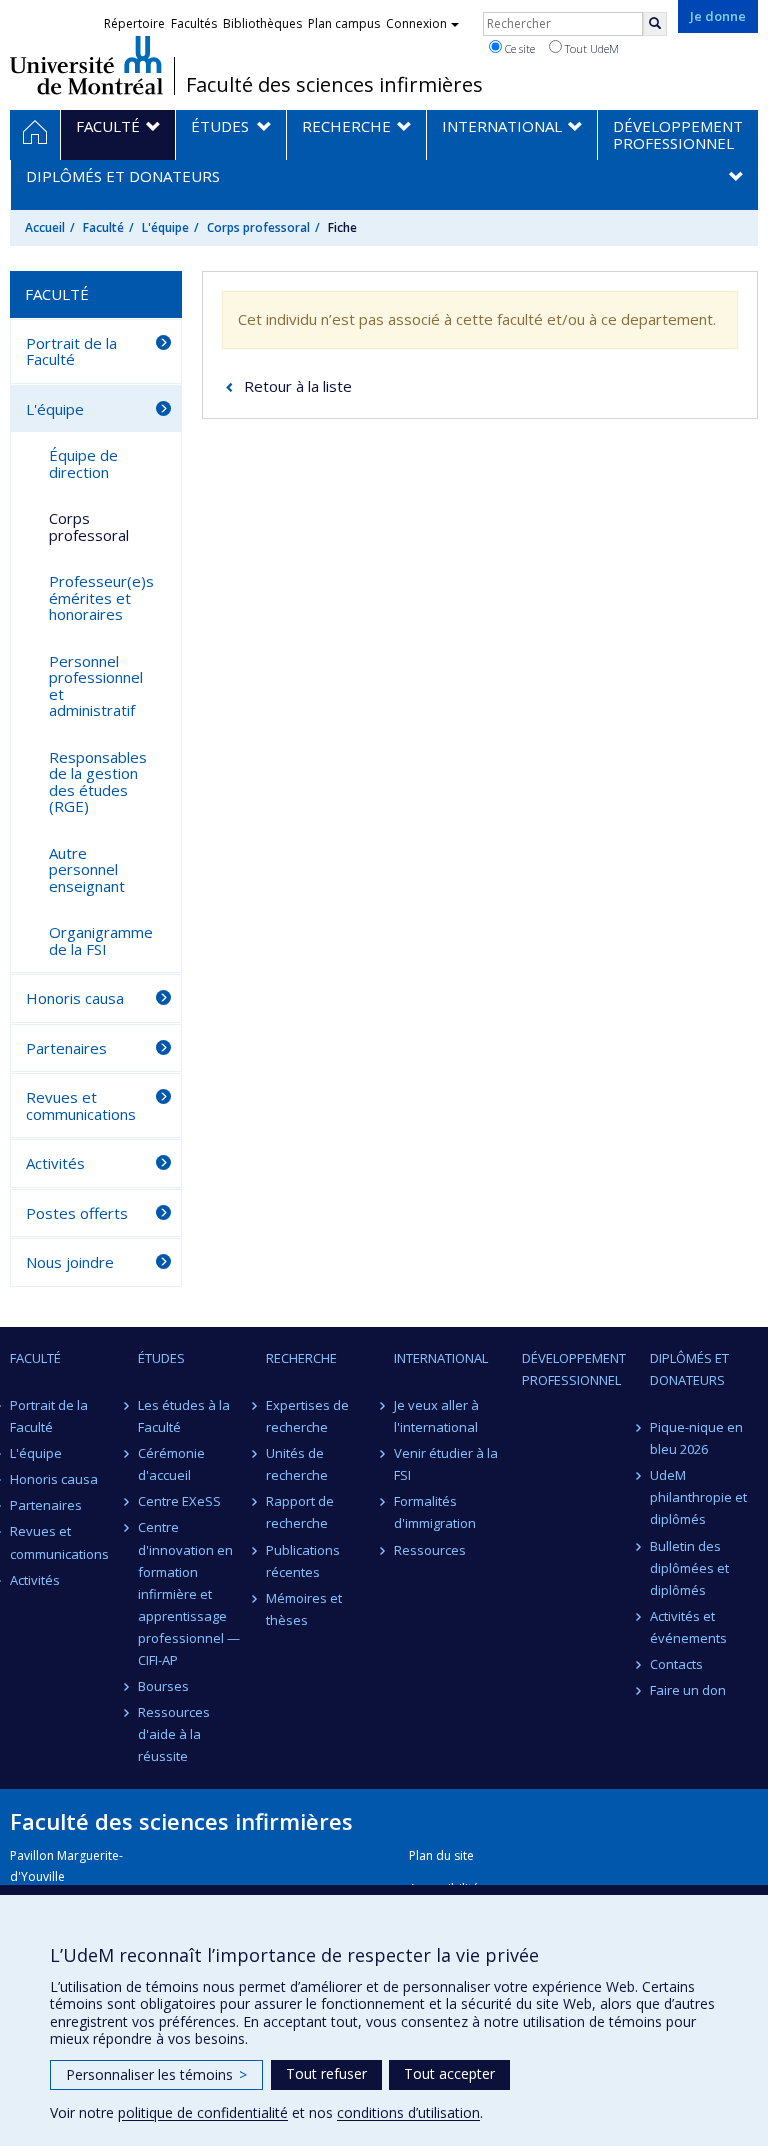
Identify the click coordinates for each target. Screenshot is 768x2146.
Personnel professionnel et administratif (96, 686)
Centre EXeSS (179, 1501)
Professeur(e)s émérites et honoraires (101, 597)
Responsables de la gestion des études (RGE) (98, 782)
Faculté (103, 227)
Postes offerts (77, 1213)
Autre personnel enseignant (87, 869)
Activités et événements (688, 1627)
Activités (55, 1163)
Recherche (301, 1358)
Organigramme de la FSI (101, 940)
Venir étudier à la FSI (446, 1464)
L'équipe (165, 227)
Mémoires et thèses (304, 1609)
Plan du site (441, 1855)
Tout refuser (326, 2073)
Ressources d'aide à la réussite (174, 1734)
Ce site (518, 48)
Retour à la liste (298, 386)
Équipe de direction (83, 463)
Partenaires (66, 1048)
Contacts (676, 1664)
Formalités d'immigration (435, 1512)
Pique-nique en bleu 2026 (696, 1438)
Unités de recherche (297, 1464)
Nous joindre (70, 1262)
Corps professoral (258, 227)
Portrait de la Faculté (71, 351)
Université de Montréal (86, 65)
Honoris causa (75, 998)
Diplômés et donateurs (689, 1369)
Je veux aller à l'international (436, 1416)
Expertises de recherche (307, 1416)
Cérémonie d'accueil (171, 1464)
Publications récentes (303, 1561)
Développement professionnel (574, 1369)
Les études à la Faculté (184, 1416)
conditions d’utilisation (408, 2112)
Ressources (430, 1550)
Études (161, 1358)
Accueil (45, 227)
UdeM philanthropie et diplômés (698, 1497)
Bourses (163, 1686)
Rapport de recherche (300, 1512)
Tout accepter (449, 2073)
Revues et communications (81, 1105)
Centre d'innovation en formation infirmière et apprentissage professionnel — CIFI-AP (189, 1593)
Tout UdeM (590, 48)
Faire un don (688, 1690)
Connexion (416, 23)
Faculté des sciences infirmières (334, 85)
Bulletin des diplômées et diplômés (689, 1568)
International (441, 1358)
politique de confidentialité (203, 2112)
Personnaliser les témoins (156, 2074)
